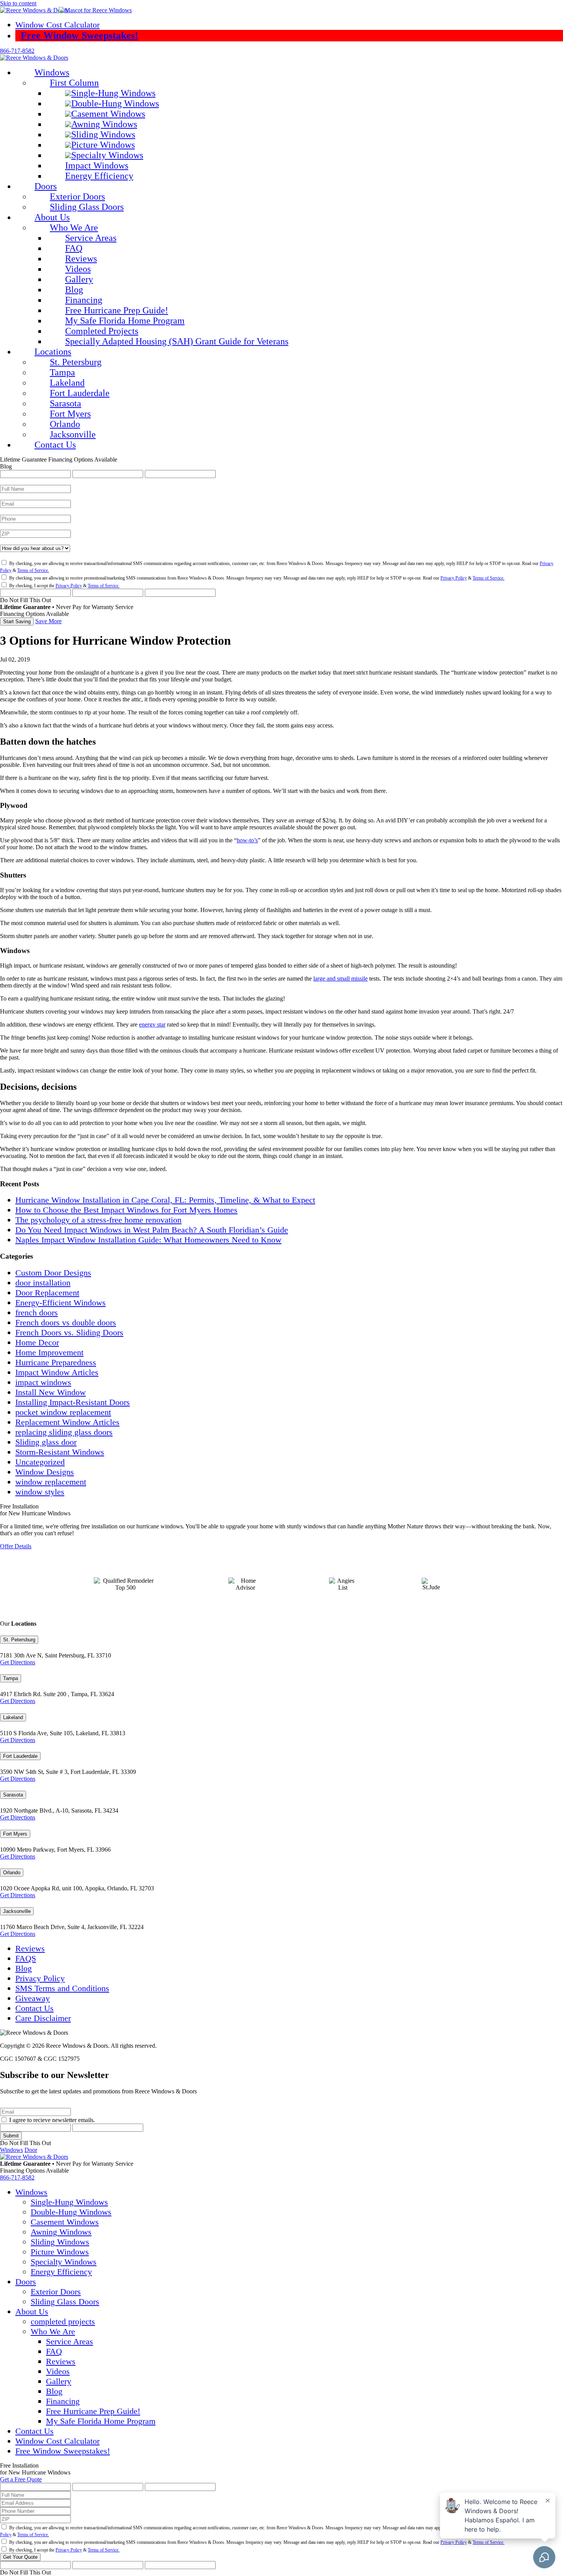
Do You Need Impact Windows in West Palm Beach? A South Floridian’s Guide (152, 1230)
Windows (52, 72)
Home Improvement (49, 1352)
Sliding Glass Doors (65, 2302)
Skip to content (18, 3)
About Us (52, 217)
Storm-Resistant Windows (60, 1452)
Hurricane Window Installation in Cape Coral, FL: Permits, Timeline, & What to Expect (165, 1200)
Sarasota (13, 1795)
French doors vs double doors (66, 1322)
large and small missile (340, 978)
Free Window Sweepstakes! (79, 35)
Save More (48, 621)
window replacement (51, 1482)
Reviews (30, 1948)
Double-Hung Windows (71, 2212)
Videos (58, 2371)
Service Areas (70, 2341)
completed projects (63, 2321)
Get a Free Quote (21, 2479)
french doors (37, 1313)
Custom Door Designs (53, 1273)
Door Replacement (47, 1293)
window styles (40, 1492)
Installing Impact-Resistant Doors (73, 1402)
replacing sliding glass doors (64, 1432)
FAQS (26, 1958)
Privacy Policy (454, 578)
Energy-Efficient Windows (61, 1303)
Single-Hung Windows (69, 2202)
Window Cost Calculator (57, 25)
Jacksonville (17, 1911)
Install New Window (51, 1392)
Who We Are (74, 228)
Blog (24, 1968)
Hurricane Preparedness (56, 1362)
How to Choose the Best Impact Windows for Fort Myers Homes (126, 1210)
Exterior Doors (56, 2292)
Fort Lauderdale (20, 1756)
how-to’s (247, 840)
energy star (152, 1024)
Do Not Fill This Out (25, 600)
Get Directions (18, 1662)
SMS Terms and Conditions (62, 1988)
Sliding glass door (46, 1442)
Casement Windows (65, 2222)
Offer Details (16, 1546)
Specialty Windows (64, 2262)
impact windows (43, 1382)
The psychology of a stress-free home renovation (98, 1220)
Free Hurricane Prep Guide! (93, 2411)
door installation (43, 1283)
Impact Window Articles (57, 1372)
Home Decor (37, 1342)
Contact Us (34, 2008)
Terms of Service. (33, 570)
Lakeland (13, 1717)
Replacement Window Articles (67, 1422)
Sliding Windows (60, 2242)
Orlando (12, 1873)
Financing (63, 2401)
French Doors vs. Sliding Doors (69, 1332)
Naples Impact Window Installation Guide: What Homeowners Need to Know (148, 1240)
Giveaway (33, 1998)
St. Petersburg (19, 1640)
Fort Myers (15, 1834)
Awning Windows (61, 2232)
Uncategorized (40, 1462)
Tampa (11, 1678)
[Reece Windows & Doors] (66, 10)
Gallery (59, 2381)
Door (31, 2150)
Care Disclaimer (43, 2018)
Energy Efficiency (61, 2272)
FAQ (54, 2351)
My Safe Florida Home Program (101, 2421)
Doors (26, 2282)
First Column (74, 83)
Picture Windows (60, 2252)
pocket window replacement (63, 1412)
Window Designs (45, 1472)
